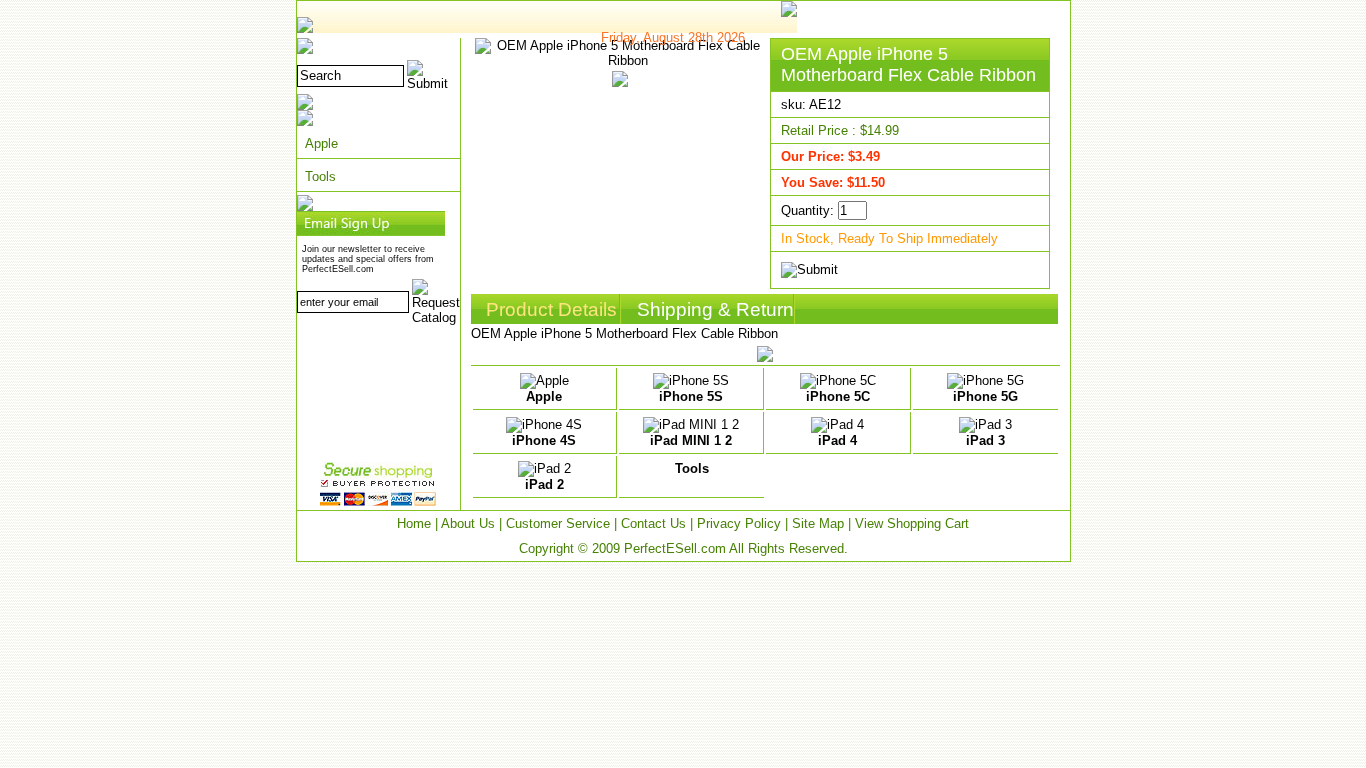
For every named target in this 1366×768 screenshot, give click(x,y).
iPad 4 (837, 440)
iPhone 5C (838, 396)
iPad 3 (985, 440)
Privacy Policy (739, 523)
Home (414, 523)
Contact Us (653, 523)
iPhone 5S (691, 396)
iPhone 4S (544, 440)
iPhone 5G (985, 396)
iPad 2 (544, 484)
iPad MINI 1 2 (691, 440)
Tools (320, 176)
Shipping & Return (715, 309)
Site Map (818, 523)
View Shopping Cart (912, 523)
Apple (321, 143)
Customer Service (558, 523)
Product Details (551, 309)
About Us (468, 523)
